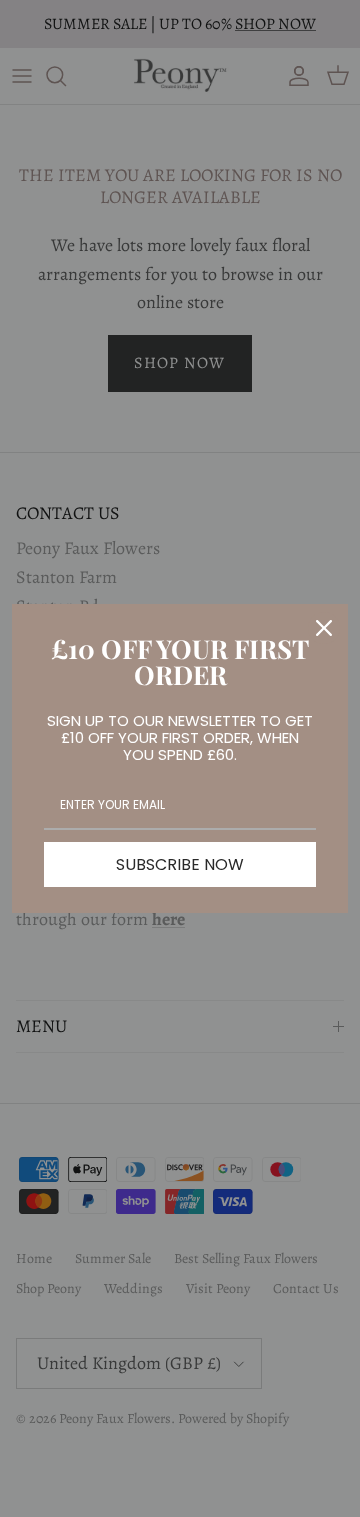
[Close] (324, 628)
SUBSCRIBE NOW (180, 864)
